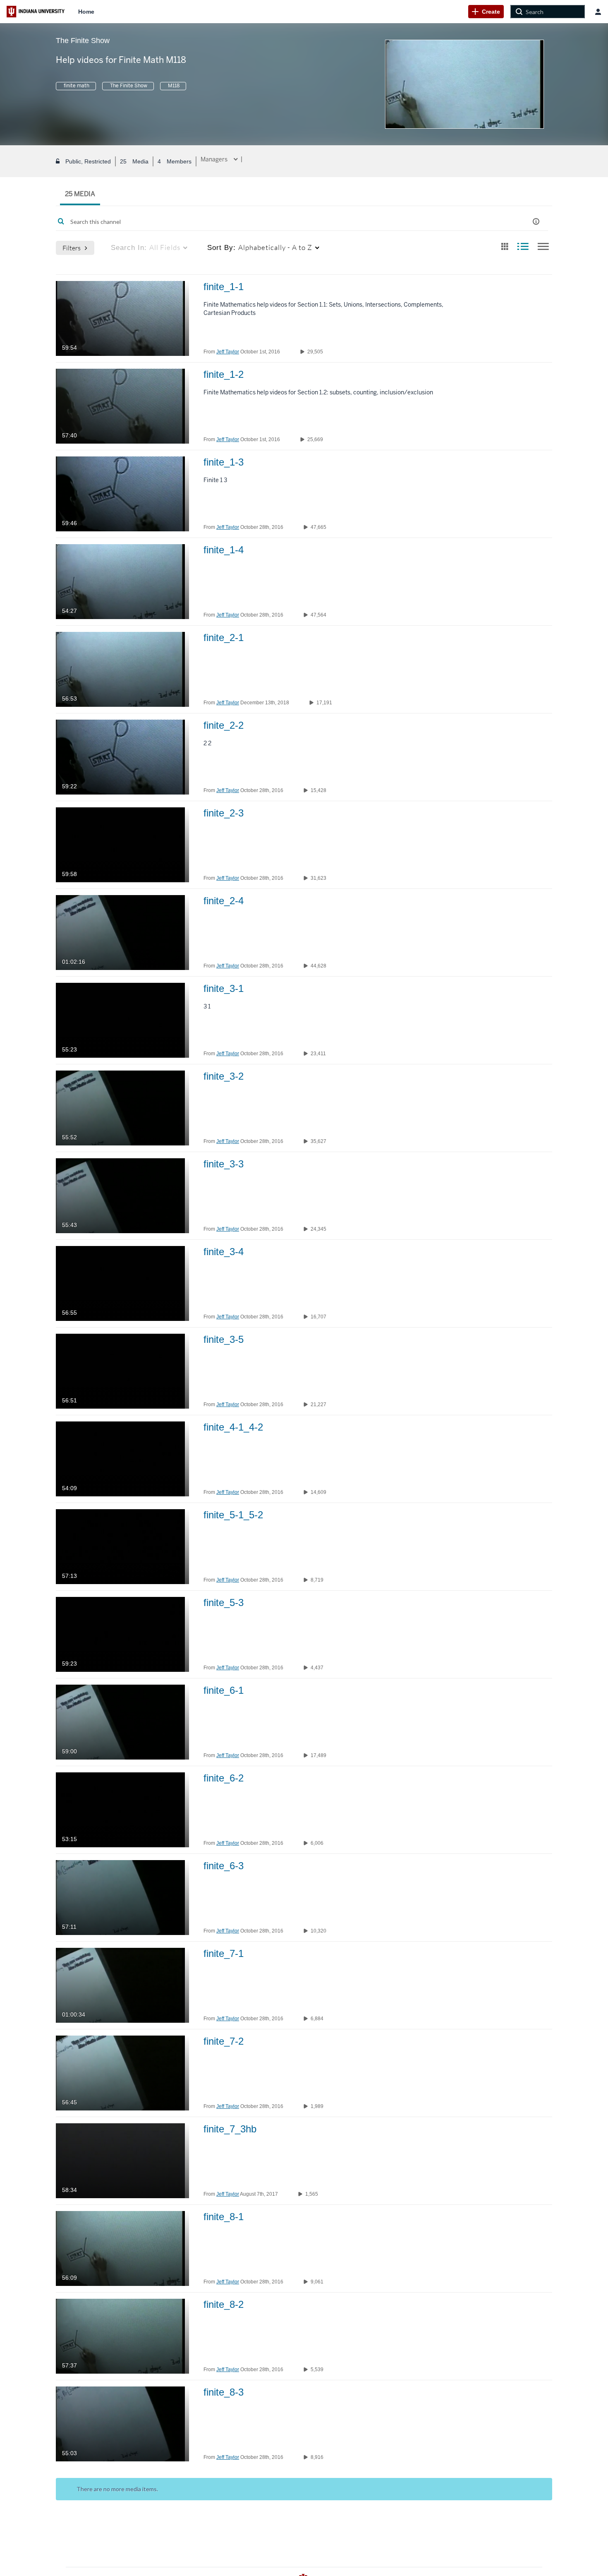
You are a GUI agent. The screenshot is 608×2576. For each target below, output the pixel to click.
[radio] (505, 247)
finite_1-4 (224, 550)
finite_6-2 (224, 1778)
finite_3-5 (224, 1339)
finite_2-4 (224, 901)
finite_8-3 (224, 2392)
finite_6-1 (224, 1690)
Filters (72, 248)
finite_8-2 (224, 2304)
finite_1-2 (224, 374)
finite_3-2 (224, 1076)
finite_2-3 (224, 813)
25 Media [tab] (80, 194)
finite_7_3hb (230, 2129)
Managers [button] (215, 159)
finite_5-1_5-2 (233, 1515)
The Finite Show (128, 86)
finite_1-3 (224, 462)
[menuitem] (86, 12)
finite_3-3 (224, 1164)
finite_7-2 (224, 2041)
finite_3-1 (224, 988)
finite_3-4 (224, 1252)
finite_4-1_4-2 (233, 1427)
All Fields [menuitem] (146, 247)
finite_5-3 (224, 1602)
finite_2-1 (224, 637)
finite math (76, 86)
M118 (173, 86)
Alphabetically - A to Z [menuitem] (260, 247)
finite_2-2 (224, 725)
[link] (486, 12)
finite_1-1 (224, 287)
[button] (536, 222)
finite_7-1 (224, 1953)
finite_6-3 (224, 1866)
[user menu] (598, 12)
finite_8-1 (224, 2217)
